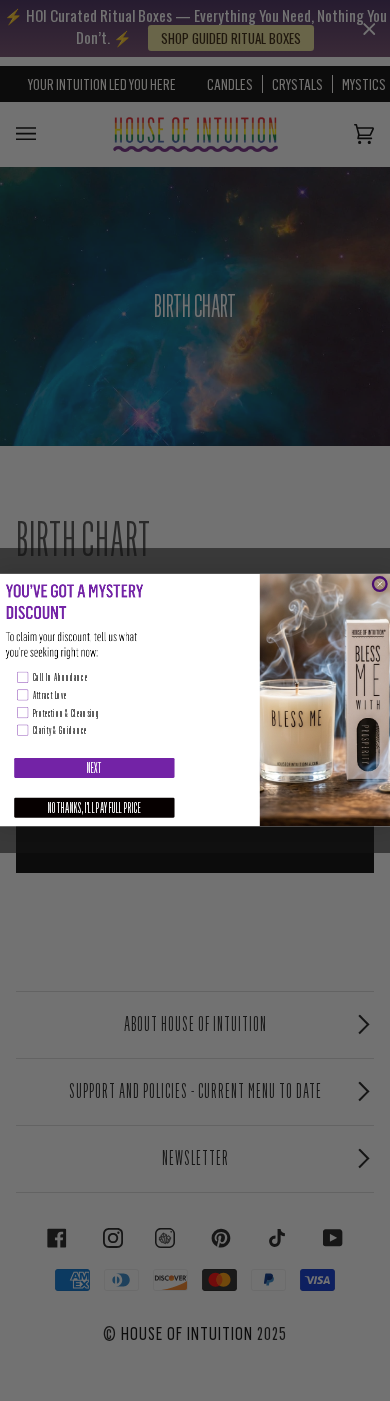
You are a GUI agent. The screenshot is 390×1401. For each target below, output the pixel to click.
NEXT (94, 768)
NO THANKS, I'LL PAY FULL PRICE (94, 808)
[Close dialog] (379, 584)
